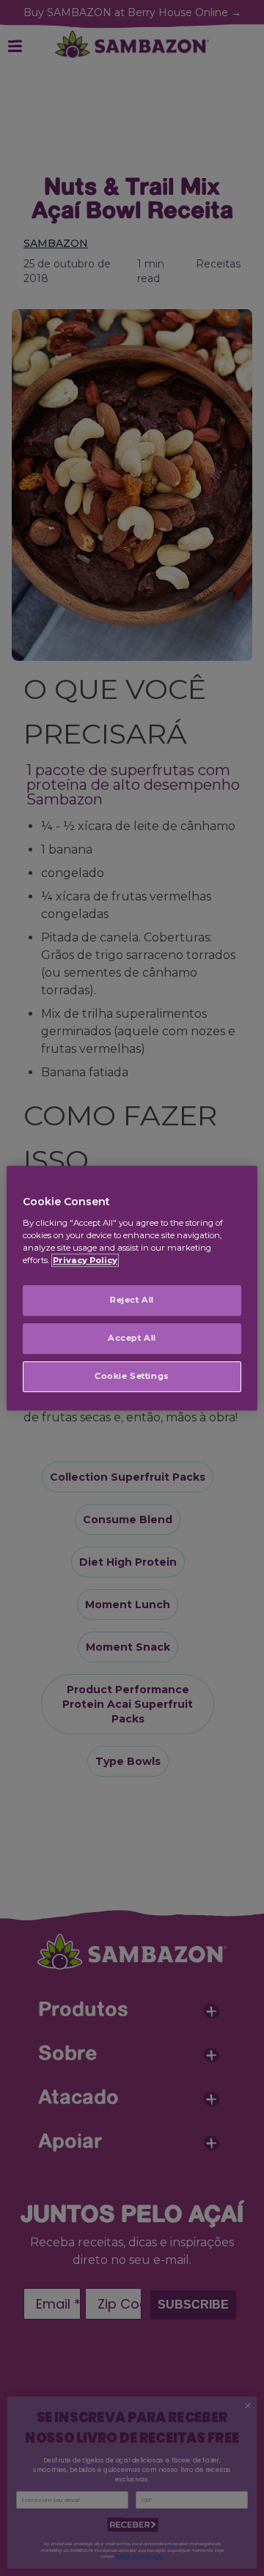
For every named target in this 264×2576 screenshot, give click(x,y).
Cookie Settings (132, 1376)
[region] (132, 1288)
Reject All (132, 1300)
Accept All (132, 1338)
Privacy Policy (85, 1260)
